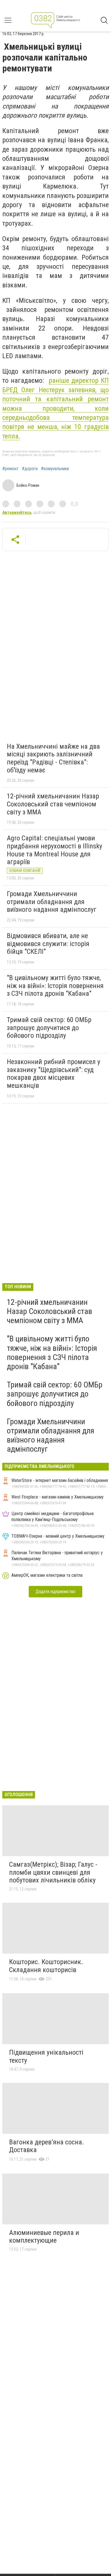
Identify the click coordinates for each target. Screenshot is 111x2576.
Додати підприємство (55, 1592)
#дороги (30, 469)
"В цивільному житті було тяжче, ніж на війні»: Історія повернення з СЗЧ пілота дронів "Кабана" (55, 986)
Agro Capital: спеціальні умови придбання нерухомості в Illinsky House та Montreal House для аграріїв (55, 850)
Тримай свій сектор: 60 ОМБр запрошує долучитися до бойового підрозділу (49, 1028)
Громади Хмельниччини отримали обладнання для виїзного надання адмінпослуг (52, 902)
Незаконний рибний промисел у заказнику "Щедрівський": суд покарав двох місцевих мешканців (54, 1074)
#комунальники (55, 469)
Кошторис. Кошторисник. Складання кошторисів (46, 1966)
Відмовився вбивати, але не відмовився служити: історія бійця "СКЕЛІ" (48, 944)
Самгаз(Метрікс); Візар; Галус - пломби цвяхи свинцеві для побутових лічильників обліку (53, 1872)
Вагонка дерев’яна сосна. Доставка (47, 2146)
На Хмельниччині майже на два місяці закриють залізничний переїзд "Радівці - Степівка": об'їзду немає (53, 758)
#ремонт (10, 469)
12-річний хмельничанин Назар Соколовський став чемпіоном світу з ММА (53, 804)
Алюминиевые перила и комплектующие (44, 2237)
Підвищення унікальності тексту (46, 2056)
